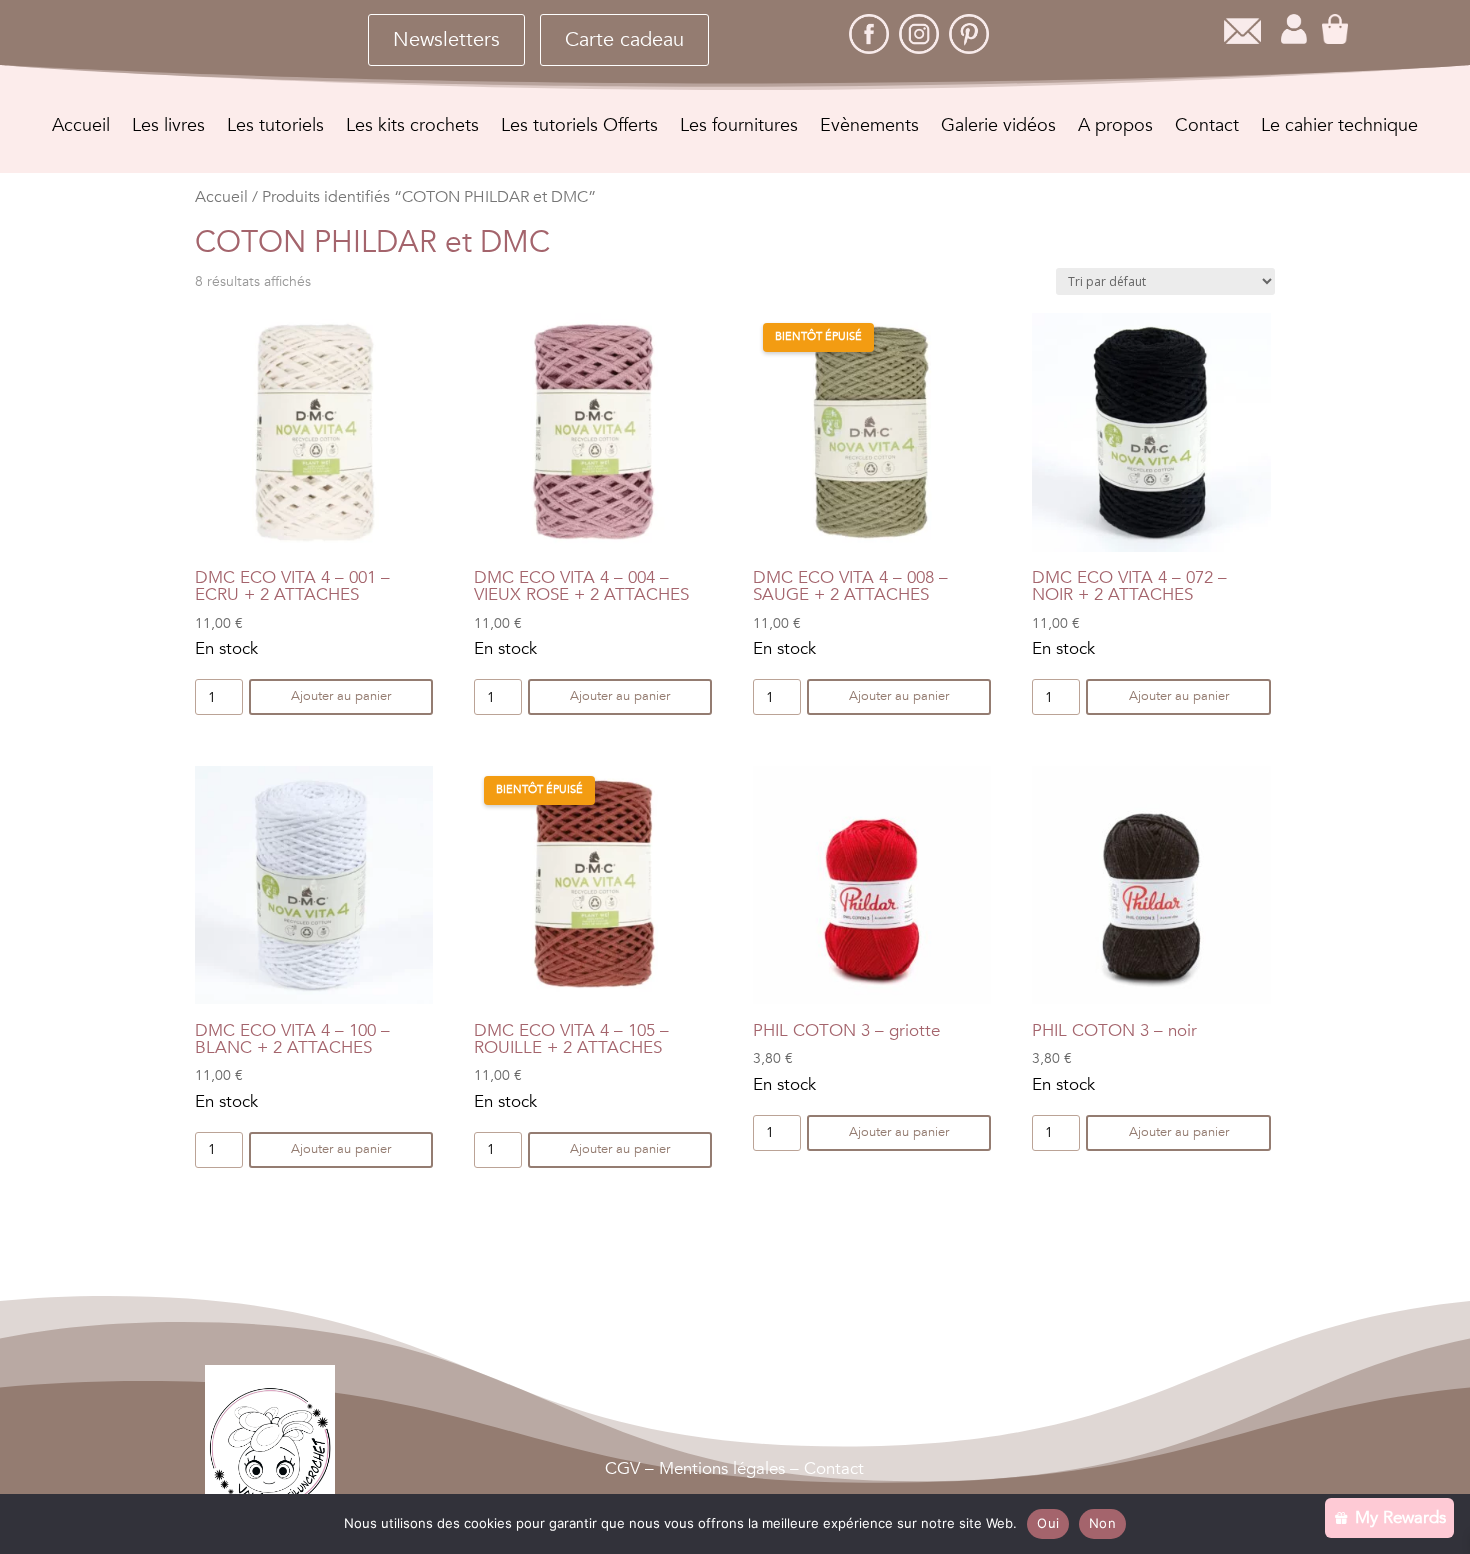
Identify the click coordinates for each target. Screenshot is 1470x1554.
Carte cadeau (624, 39)
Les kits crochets (412, 128)
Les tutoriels (275, 128)
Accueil (81, 128)
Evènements (869, 128)
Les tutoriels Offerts (579, 128)
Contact (1207, 128)
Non (1102, 1523)
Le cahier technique (1339, 128)
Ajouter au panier (341, 696)
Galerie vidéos (998, 128)
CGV (622, 1468)
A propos (1115, 128)
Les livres (168, 128)
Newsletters (446, 39)
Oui (1048, 1523)
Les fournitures (739, 128)
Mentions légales (722, 1468)
